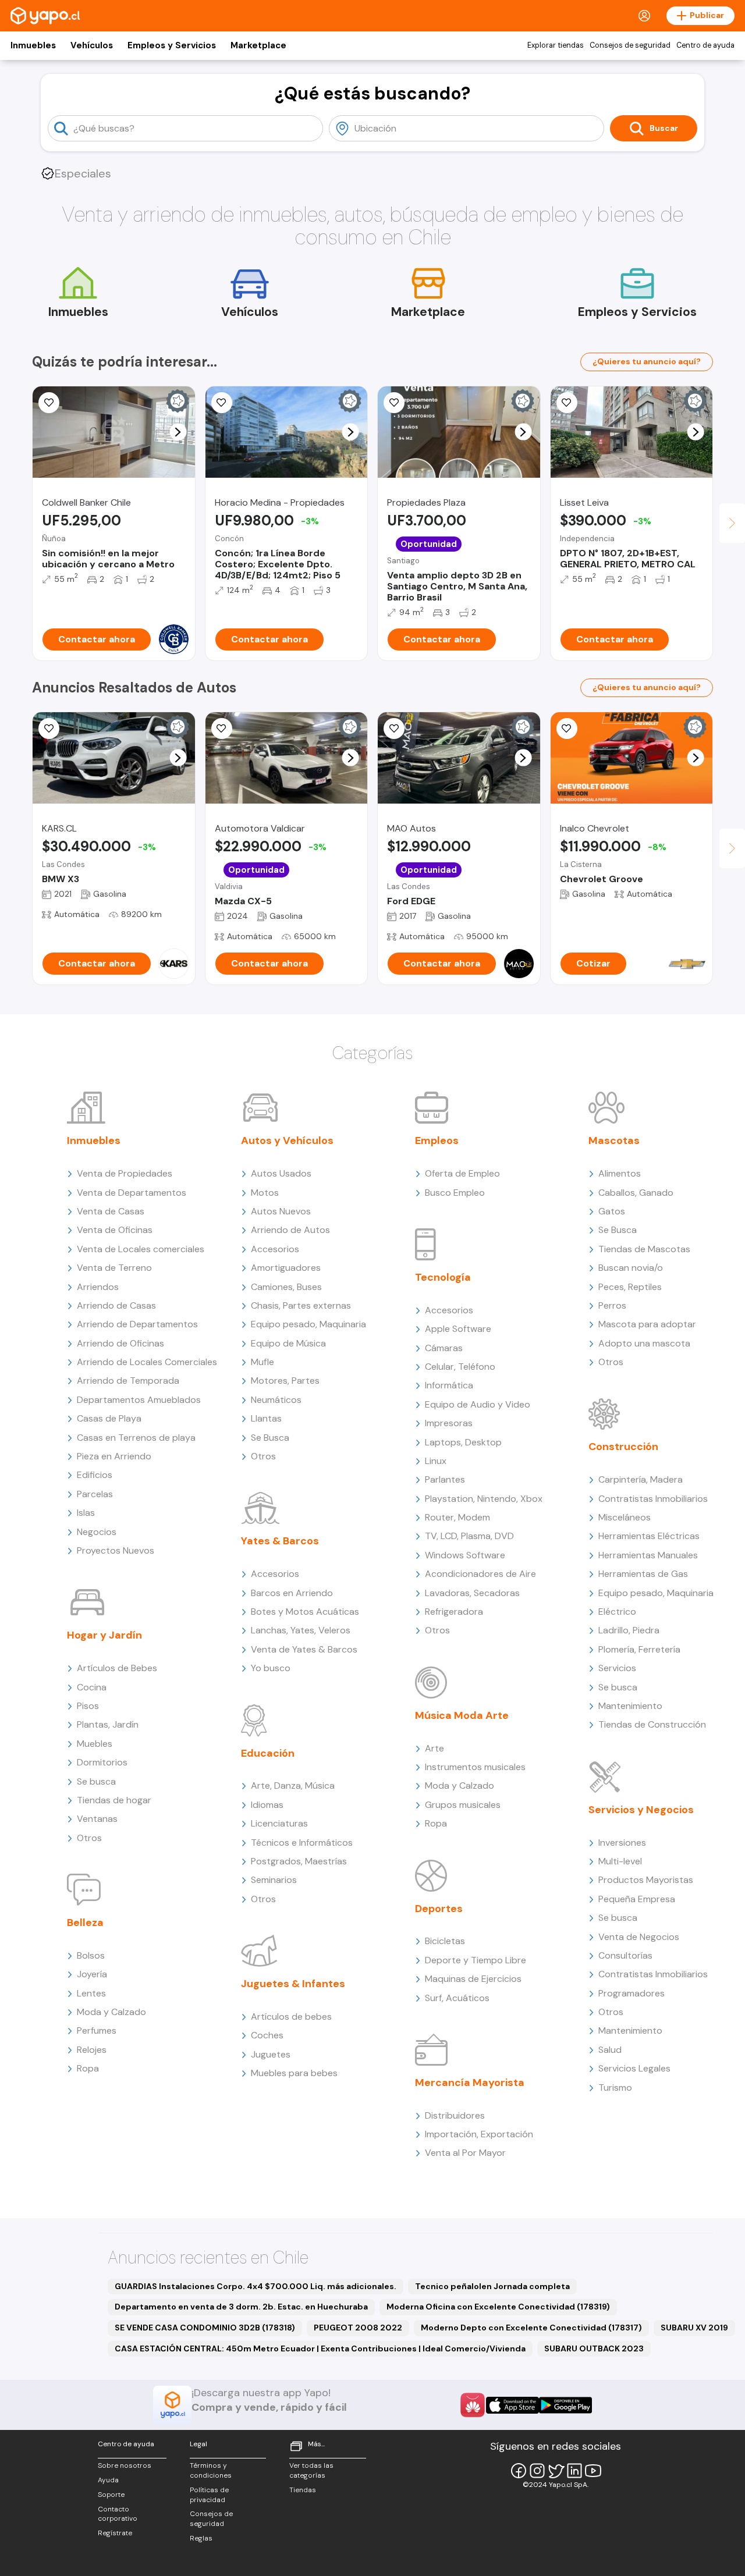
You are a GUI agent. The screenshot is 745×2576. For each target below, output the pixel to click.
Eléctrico (617, 1612)
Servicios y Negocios (641, 1810)
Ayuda (108, 2480)
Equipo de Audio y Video (478, 1404)
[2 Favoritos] (49, 729)
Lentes (91, 1993)
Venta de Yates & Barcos (304, 1649)
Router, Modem (457, 1517)
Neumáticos (276, 1400)
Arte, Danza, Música (293, 1786)
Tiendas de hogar (114, 1800)
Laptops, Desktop (463, 1442)
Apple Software (458, 1329)
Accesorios (275, 1249)
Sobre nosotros (125, 2465)
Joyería (92, 1974)
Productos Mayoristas (646, 1880)
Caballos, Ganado (636, 1193)
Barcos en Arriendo (292, 1593)
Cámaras (444, 1348)
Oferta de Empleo (462, 1173)
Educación (268, 1753)
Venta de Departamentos (132, 1193)
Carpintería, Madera (641, 1479)
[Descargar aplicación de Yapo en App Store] (512, 2405)
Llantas (266, 1418)
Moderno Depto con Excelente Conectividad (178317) (531, 2328)
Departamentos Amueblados (139, 1400)
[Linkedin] (574, 2471)
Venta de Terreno (114, 1268)
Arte (434, 1748)
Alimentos (620, 1173)
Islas (86, 1513)
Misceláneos (625, 1517)
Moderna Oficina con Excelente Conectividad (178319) (498, 2307)
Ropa (88, 2068)
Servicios (617, 1668)
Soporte (111, 2495)
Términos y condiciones (211, 2470)
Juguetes (271, 2054)
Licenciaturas (279, 1823)
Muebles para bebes (294, 2073)
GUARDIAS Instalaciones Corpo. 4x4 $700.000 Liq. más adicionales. (256, 2286)
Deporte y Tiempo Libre (476, 1960)
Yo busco (271, 1668)
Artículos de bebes (291, 2017)
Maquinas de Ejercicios (473, 1979)
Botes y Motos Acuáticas (305, 1612)
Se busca (96, 1781)
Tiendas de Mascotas (644, 1249)
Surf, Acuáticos (457, 1998)
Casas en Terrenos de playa (136, 1438)
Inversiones (622, 1843)
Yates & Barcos (280, 1541)
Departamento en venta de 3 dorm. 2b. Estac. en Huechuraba (241, 2307)
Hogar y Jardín (104, 1635)
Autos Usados (281, 1173)
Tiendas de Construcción (652, 1724)
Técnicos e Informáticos (302, 1843)
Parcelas (95, 1494)
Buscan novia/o (631, 1268)
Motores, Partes (285, 1381)
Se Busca (270, 1438)
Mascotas (614, 1140)
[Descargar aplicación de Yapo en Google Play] (565, 2405)
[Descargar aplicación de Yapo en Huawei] (473, 2405)
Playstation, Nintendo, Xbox (484, 1499)
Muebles (95, 1744)
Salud (610, 2050)
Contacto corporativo (118, 2514)
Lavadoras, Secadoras (472, 1593)
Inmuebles (33, 45)
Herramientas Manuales (648, 1555)
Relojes (92, 2050)
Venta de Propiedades (125, 1173)
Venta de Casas (111, 1211)
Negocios (97, 1532)
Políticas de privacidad (209, 2495)
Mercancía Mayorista (470, 2083)
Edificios (95, 1475)
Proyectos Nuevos (116, 1550)
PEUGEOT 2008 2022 (358, 2328)
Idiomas (267, 1805)
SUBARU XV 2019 (694, 2328)
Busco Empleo (455, 1193)
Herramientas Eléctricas (649, 1536)
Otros (89, 1838)
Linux (436, 1461)
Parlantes (445, 1479)
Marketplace (258, 45)
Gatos (612, 1211)
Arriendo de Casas (116, 1305)
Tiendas (303, 2490)
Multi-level (620, 1861)
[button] (178, 432)
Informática (449, 1385)
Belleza (85, 1923)
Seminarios (274, 1880)
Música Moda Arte (462, 1715)
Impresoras (449, 1423)
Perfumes (97, 2030)
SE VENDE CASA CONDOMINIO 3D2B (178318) (205, 2328)
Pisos (88, 1706)
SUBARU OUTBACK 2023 (594, 2348)
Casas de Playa (109, 1418)
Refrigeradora (454, 1612)
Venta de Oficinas (115, 1230)
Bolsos (91, 1955)
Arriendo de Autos (290, 1230)
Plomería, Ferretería (639, 1649)
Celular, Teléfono (460, 1367)
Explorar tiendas (556, 45)
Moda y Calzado (111, 2012)
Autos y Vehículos (287, 1140)
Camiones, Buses (286, 1287)
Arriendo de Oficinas (120, 1343)
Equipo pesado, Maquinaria (308, 1324)
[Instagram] (537, 2471)
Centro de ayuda (705, 45)
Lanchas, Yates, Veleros (301, 1630)
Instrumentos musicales (475, 1767)
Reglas (201, 2538)
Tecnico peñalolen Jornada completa (492, 2286)
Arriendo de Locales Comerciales (147, 1362)
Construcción (623, 1447)
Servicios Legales (634, 2068)
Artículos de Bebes (117, 1668)
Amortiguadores (286, 1268)
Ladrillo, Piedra (629, 1630)
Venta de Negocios (639, 1937)
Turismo (615, 2088)
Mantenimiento (630, 1706)
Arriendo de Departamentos (137, 1324)
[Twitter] (556, 2471)
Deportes (439, 1909)
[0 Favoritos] (49, 403)
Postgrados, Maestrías (299, 1861)
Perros (612, 1305)
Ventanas (97, 1819)
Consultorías (625, 1955)
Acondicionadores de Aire (480, 1574)
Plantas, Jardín (108, 1724)
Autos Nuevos (281, 1211)
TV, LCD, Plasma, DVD (469, 1536)
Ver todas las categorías (311, 2470)
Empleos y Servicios (172, 45)
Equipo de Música (288, 1343)
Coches (267, 2035)
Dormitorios (102, 1762)
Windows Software (465, 1555)
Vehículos (92, 45)
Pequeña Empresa (637, 1899)
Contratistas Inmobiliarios (653, 1499)
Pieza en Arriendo (114, 1456)
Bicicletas (445, 1941)
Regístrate (115, 2533)
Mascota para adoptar (647, 1324)
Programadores (632, 1993)
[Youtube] (593, 2471)
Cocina (92, 1687)
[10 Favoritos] (567, 729)
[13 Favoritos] (567, 403)
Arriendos (98, 1287)
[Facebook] (519, 2471)
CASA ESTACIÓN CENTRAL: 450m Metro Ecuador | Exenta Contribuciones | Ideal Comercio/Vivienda (320, 2348)
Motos (265, 1193)
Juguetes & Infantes (293, 1984)
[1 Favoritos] (394, 403)
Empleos (437, 1140)
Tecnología (443, 1277)
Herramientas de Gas (643, 1574)
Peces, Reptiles (630, 1287)
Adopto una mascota (644, 1343)
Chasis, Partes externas (301, 1305)
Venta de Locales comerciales (141, 1249)
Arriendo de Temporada (128, 1381)
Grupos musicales (463, 1805)
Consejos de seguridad (630, 45)
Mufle (262, 1362)
